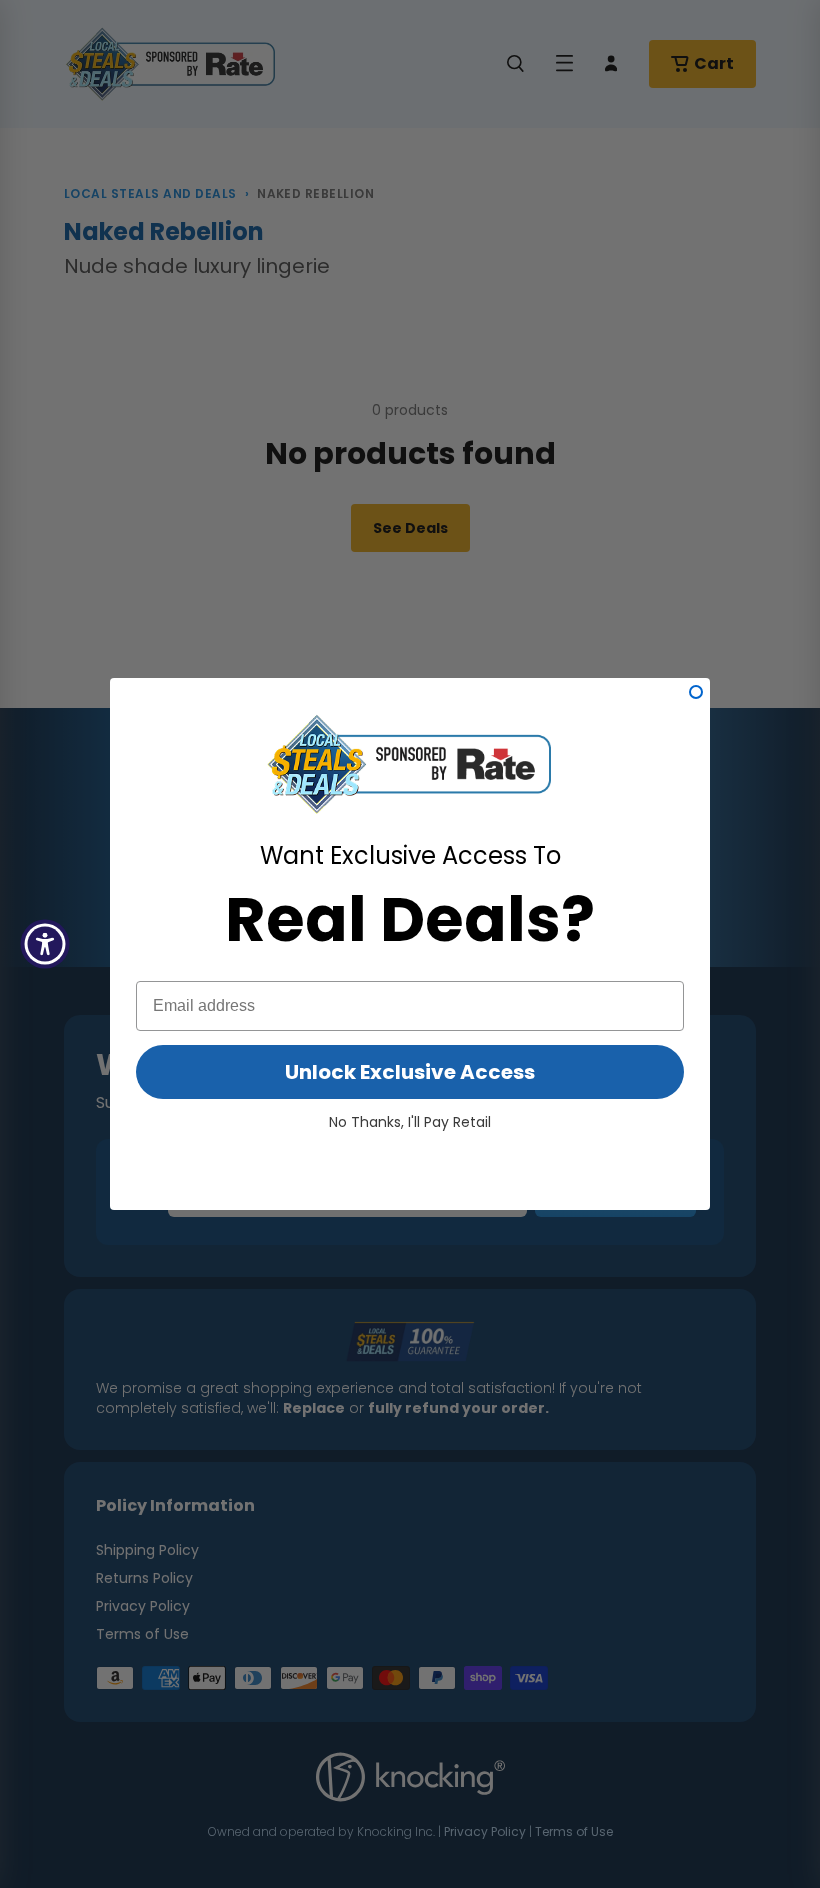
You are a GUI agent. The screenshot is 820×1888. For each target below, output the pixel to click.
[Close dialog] (696, 692)
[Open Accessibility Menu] (45, 944)
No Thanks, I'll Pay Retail (410, 1122)
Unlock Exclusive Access (410, 1072)
